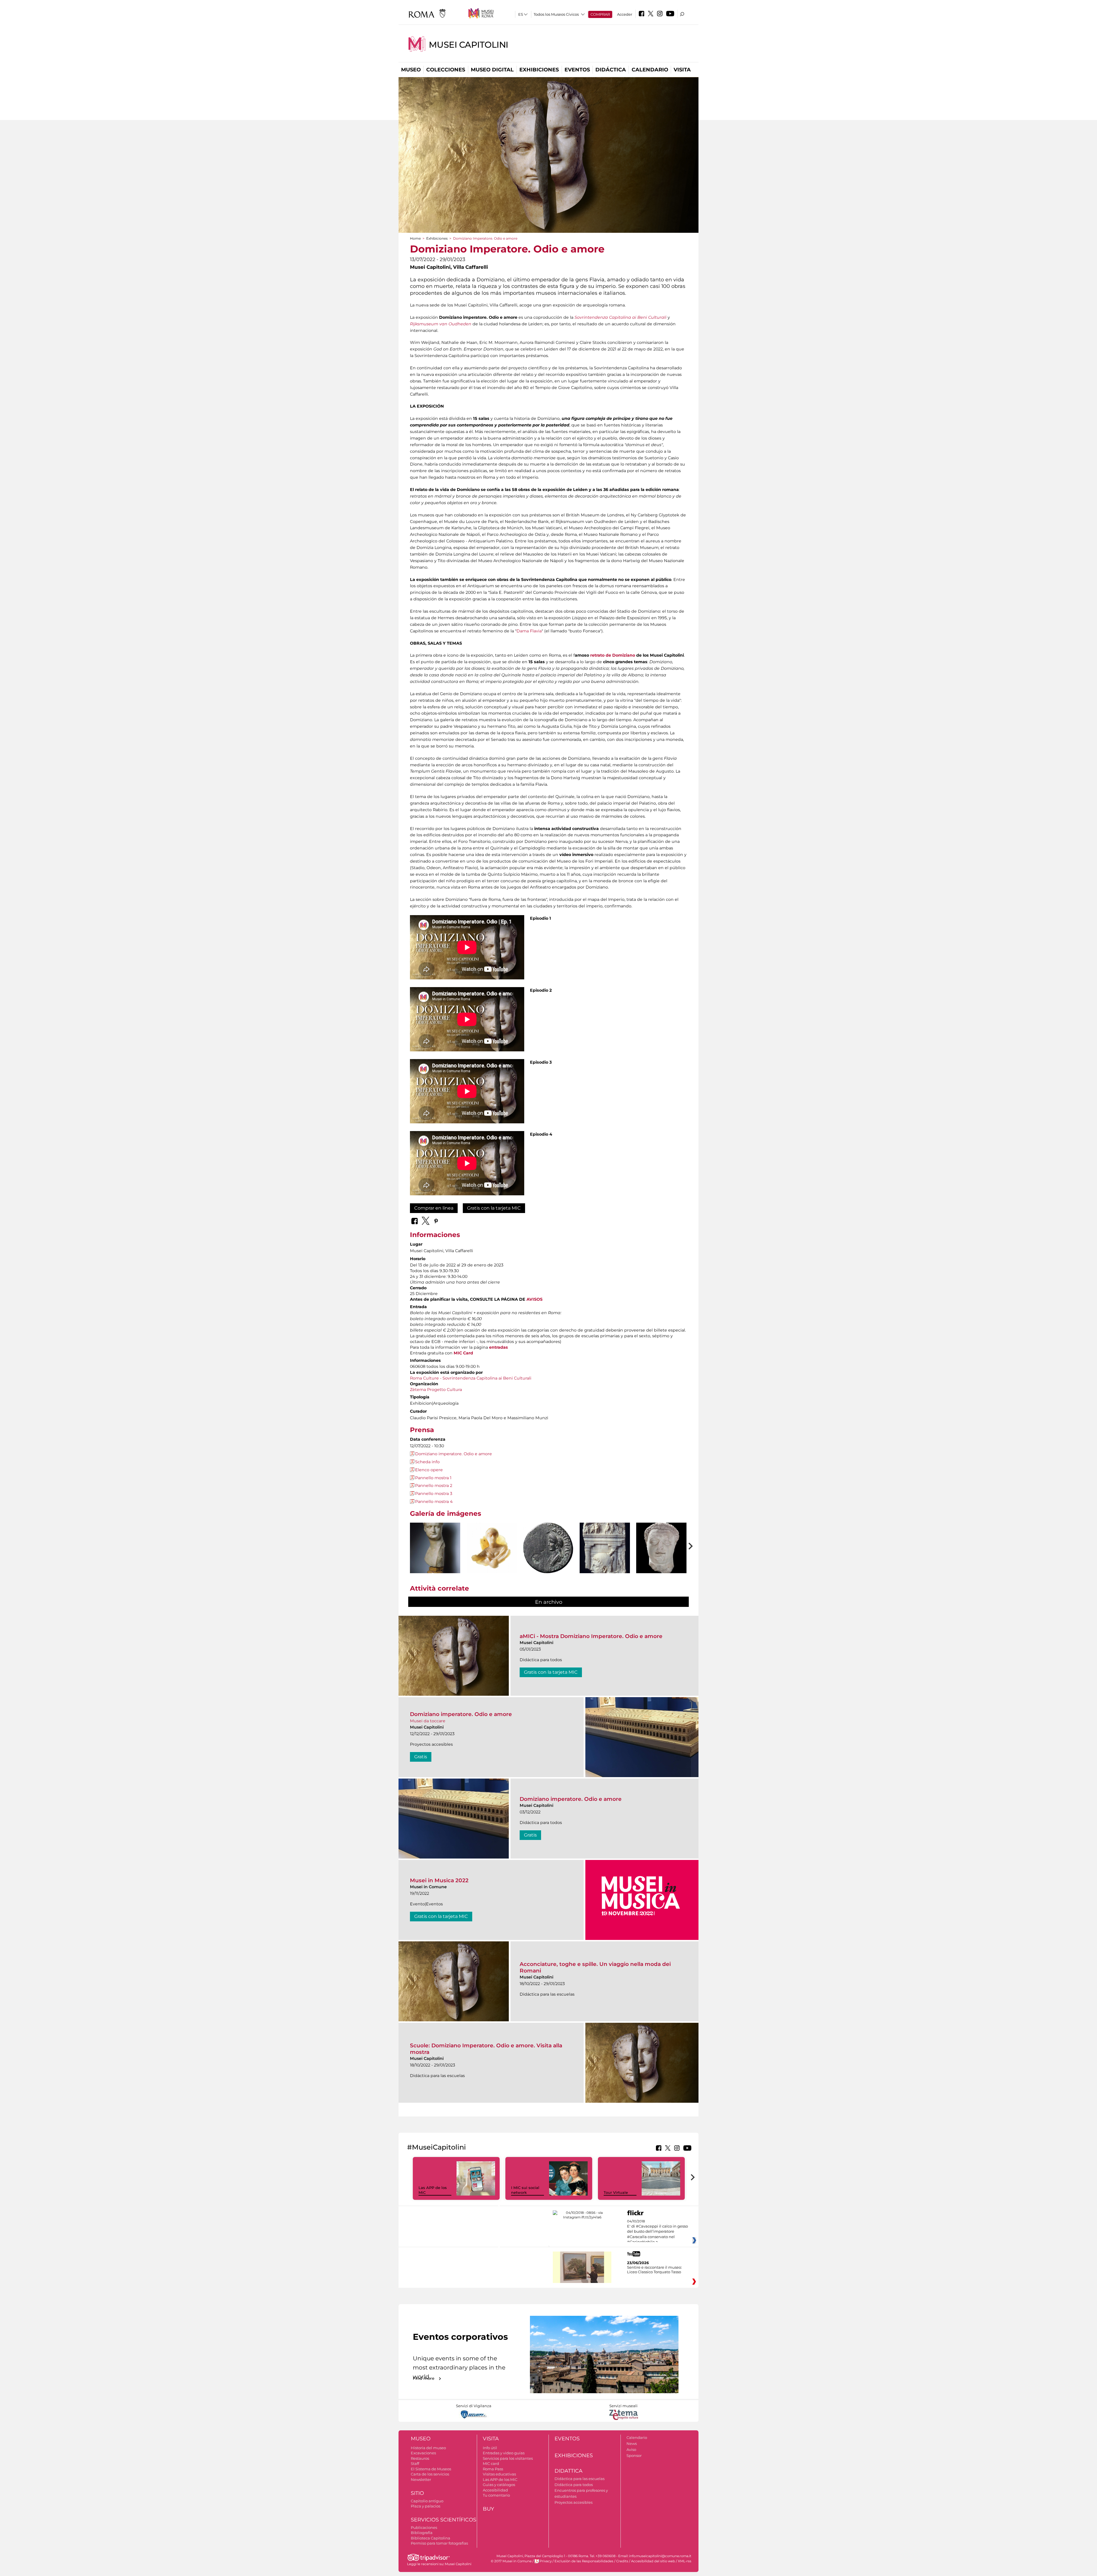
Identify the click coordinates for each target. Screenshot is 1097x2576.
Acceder (625, 14)
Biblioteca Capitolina (431, 2538)
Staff (415, 2463)
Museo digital (492, 70)
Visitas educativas (499, 2474)
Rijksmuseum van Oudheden (441, 324)
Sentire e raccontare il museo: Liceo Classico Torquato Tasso (654, 2270)
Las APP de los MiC (500, 2479)
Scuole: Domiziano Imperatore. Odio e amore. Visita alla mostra (486, 2049)
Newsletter (421, 2479)
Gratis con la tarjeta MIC (494, 1208)
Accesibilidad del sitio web (653, 2561)
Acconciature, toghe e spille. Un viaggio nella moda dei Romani (595, 1967)
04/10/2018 (657, 2232)
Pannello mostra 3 (434, 1494)
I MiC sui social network (525, 2190)
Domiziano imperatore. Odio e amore (454, 1454)
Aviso (631, 2449)
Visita (682, 70)
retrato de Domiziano (613, 655)
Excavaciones (423, 2453)
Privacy (546, 2561)
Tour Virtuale (616, 2192)
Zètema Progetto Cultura (436, 1390)
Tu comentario (496, 2495)
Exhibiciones (539, 70)
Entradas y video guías (504, 2453)
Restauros (420, 2458)
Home (415, 238)
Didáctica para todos (574, 2485)
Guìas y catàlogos (499, 2485)
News (632, 2443)
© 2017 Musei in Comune (511, 2561)
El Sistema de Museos (431, 2469)
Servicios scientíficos (444, 2520)
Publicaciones (424, 2527)
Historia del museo (428, 2448)
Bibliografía (422, 2533)
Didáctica (611, 70)
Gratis (421, 1757)
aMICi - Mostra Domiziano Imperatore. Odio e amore (591, 1636)
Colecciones (446, 70)
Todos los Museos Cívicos (556, 14)
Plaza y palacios (426, 2506)
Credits (622, 2561)
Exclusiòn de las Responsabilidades (584, 2561)
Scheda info (427, 1462)
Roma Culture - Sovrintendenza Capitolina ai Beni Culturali (471, 1378)
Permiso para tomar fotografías (439, 2543)
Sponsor (634, 2455)
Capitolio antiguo (427, 2501)
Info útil (490, 2448)
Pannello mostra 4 (434, 1502)
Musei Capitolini (469, 45)
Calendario (650, 70)
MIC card (491, 2463)
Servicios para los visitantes (508, 2458)
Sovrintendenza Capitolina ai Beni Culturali (620, 317)
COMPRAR (600, 14)
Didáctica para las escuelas (579, 2479)
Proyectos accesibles (573, 2502)
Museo (411, 70)
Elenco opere (429, 1470)
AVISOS (535, 1299)
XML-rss (685, 2561)
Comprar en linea (434, 1208)
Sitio (417, 2493)
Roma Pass (493, 2469)
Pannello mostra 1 (433, 1478)
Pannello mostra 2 (434, 1486)
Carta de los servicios (430, 2474)
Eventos (577, 70)
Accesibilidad (495, 2490)
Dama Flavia (529, 631)
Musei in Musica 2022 (439, 1880)
